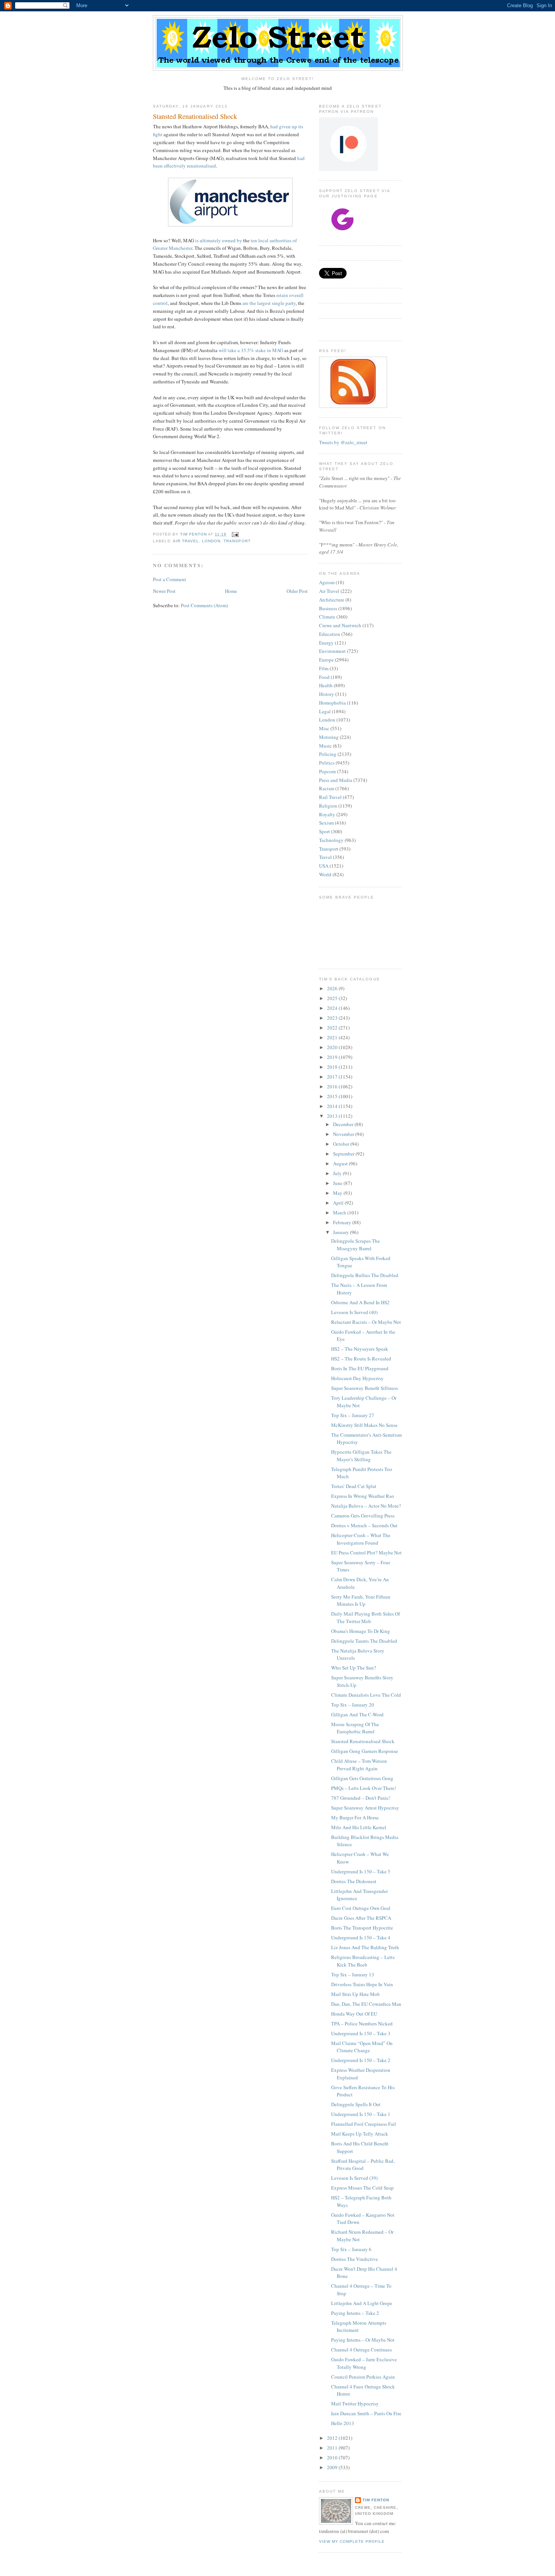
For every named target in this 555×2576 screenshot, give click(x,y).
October (342, 1144)
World (325, 874)
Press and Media (336, 780)
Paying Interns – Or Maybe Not (363, 2340)
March (340, 1213)
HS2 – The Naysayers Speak (360, 1349)
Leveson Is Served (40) (354, 1312)
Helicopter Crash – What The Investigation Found (361, 1539)
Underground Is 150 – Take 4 (361, 1937)
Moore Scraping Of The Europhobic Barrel (355, 1728)
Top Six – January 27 (353, 1415)
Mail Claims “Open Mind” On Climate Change (362, 2047)
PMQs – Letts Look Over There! (364, 1788)
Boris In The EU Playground (360, 1368)
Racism (327, 788)
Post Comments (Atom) (204, 605)
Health (326, 685)
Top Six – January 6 (351, 2249)
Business (328, 608)
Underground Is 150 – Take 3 (361, 2033)
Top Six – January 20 (353, 1705)
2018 (333, 1067)
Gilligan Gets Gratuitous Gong (362, 1778)
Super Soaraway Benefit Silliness (365, 1388)
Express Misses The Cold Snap (362, 2188)
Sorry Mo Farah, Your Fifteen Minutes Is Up (361, 1600)
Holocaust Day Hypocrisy (357, 1378)
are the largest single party (269, 303)
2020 (333, 1047)
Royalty (327, 814)
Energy (326, 643)
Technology (331, 840)
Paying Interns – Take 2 (355, 2313)
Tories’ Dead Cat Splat (354, 1486)
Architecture (332, 600)
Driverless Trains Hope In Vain (362, 1984)
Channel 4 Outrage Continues (362, 2350)
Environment (332, 651)
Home (231, 591)
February (343, 1222)
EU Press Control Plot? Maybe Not (366, 1553)
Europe (326, 660)
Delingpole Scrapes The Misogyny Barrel (355, 1245)
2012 (333, 2438)
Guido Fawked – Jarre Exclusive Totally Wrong (364, 2363)
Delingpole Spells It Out (356, 2104)
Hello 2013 (343, 2423)
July (338, 1173)
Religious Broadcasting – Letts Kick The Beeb (363, 1961)
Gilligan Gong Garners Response (365, 1751)
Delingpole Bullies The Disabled (365, 1275)
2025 (333, 998)
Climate (327, 617)
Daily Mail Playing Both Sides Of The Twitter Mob (365, 1617)
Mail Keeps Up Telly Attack (360, 2134)
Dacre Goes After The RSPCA (361, 1918)
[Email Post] (235, 534)
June (338, 1183)
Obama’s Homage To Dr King (361, 1631)
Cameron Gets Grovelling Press (363, 1516)
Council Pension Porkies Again (363, 2377)
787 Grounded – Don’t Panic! (361, 1798)
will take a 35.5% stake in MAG (251, 350)
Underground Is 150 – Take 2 (361, 2060)
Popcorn (328, 771)
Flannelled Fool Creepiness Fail (364, 2124)
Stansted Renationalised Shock (363, 1741)
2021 (333, 1037)
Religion (328, 806)
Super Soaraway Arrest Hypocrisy (365, 1808)
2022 (333, 1028)
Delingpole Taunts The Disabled (364, 1641)
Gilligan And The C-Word (357, 1714)
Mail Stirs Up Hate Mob (355, 1994)
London (211, 541)
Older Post (297, 591)
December (344, 1124)
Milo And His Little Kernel (359, 1827)
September (344, 1154)
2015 (333, 1096)
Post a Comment (170, 579)
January (341, 1232)
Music (325, 746)
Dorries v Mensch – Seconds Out (364, 1525)
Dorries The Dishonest (354, 1881)
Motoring (329, 737)
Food (324, 677)
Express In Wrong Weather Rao (363, 1496)
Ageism (327, 582)
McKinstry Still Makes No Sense (364, 1425)
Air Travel (186, 541)
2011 (333, 2448)
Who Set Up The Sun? (354, 1668)
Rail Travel (330, 797)
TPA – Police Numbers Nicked (362, 2024)
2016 (333, 1086)
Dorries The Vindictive (355, 2259)
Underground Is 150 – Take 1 (361, 2114)
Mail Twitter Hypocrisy (355, 2404)
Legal (325, 711)
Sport (325, 831)
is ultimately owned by (219, 240)
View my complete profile (352, 2541)
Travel (325, 857)
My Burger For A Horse (355, 1817)
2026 (333, 988)
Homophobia (332, 703)
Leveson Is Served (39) (354, 2178)
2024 (333, 1008)
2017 (333, 1077)
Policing (328, 754)
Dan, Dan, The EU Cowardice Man (366, 2004)
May (338, 1193)
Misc (324, 728)
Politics (327, 763)
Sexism (326, 823)
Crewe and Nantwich (340, 625)
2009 (333, 2467)
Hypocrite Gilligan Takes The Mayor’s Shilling (361, 1456)
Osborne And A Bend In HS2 (360, 1302)
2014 (333, 1106)
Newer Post (164, 591)
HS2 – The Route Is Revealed (361, 1359)
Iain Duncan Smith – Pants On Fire (366, 2413)
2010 (333, 2458)
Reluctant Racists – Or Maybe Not (366, 1322)
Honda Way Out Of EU (354, 2014)
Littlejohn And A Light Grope (362, 2303)
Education (330, 634)
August (341, 1163)
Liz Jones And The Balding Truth (365, 1947)
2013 (333, 1116)
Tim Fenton (376, 2500)
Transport (237, 541)
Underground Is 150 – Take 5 (361, 1871)
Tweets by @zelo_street (343, 442)
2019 (333, 1057)
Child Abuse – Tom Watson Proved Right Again (359, 1765)
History (327, 694)
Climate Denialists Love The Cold (366, 1695)
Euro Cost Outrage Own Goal (361, 1908)
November (344, 1134)
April (339, 1203)
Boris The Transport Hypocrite (362, 1928)
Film (324, 668)
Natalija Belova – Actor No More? (366, 1506)
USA (324, 866)
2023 (333, 1018)
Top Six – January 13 (353, 1974)
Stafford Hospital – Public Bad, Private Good (363, 2165)
